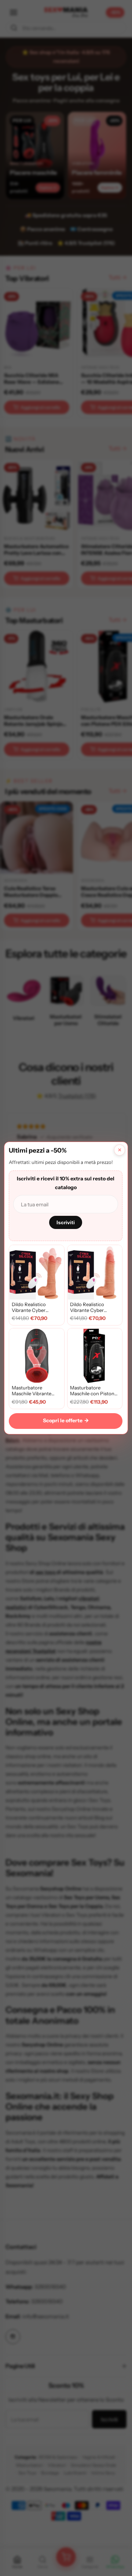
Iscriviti (66, 1222)
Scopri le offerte (66, 1420)
